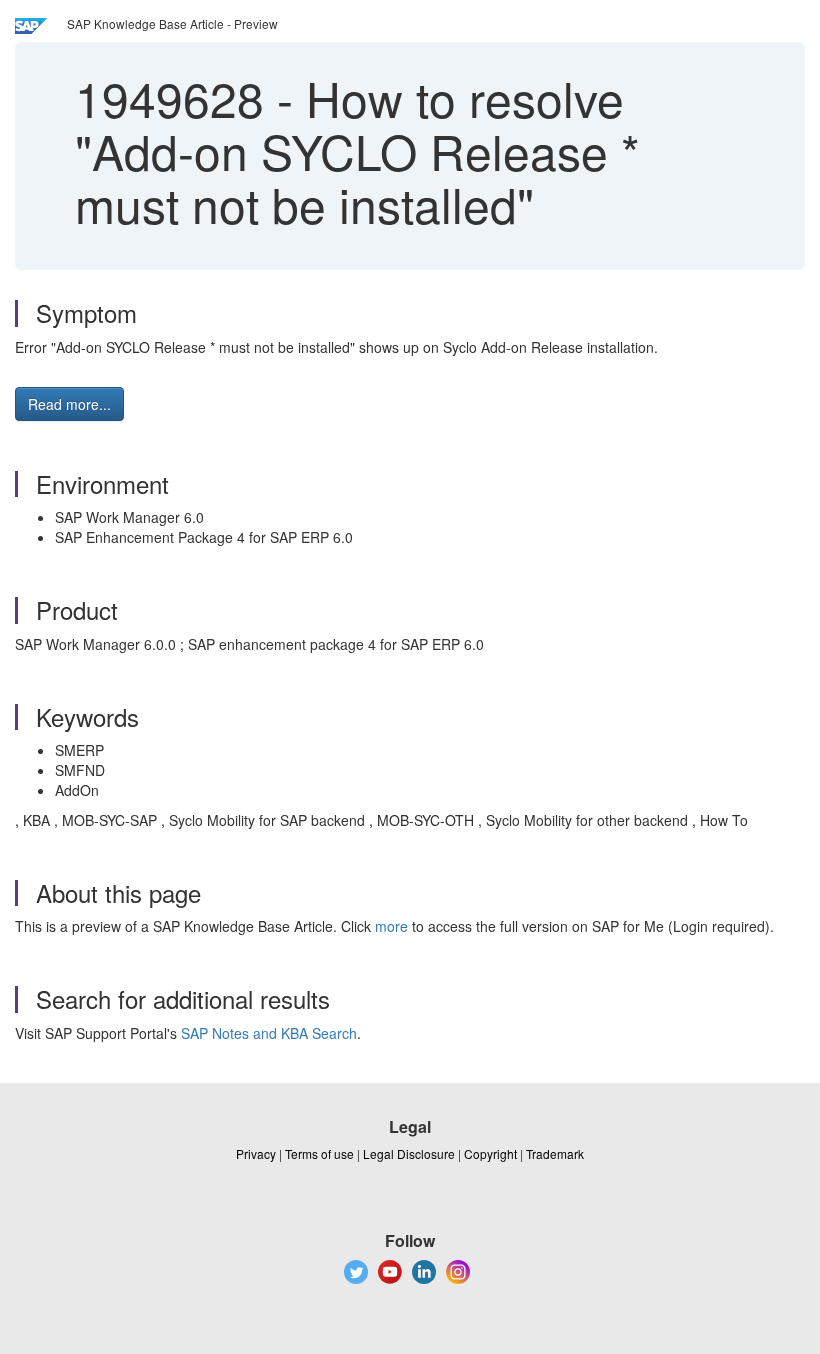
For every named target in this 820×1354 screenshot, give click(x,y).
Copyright (490, 1153)
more (391, 926)
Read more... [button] (69, 404)
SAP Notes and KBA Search (269, 1033)
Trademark (555, 1153)
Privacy (256, 1153)
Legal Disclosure (409, 1153)
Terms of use (319, 1153)
